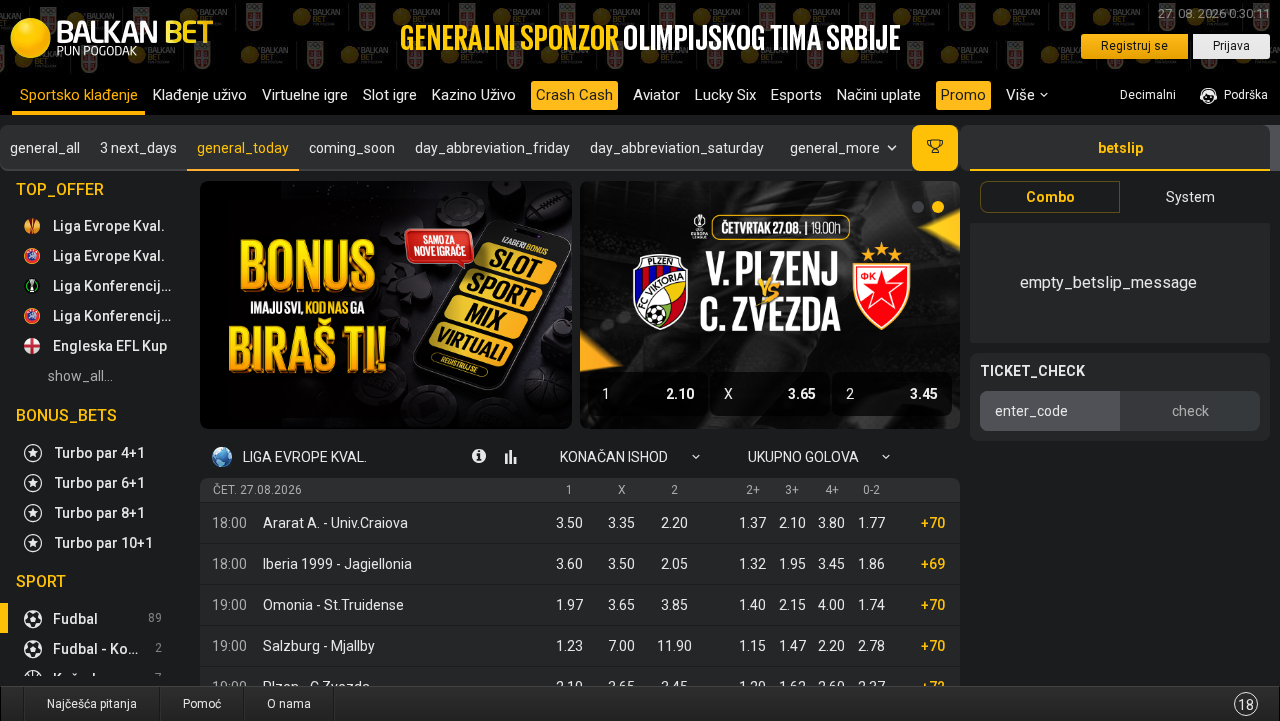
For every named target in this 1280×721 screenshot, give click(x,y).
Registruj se (1134, 46)
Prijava (1231, 46)
